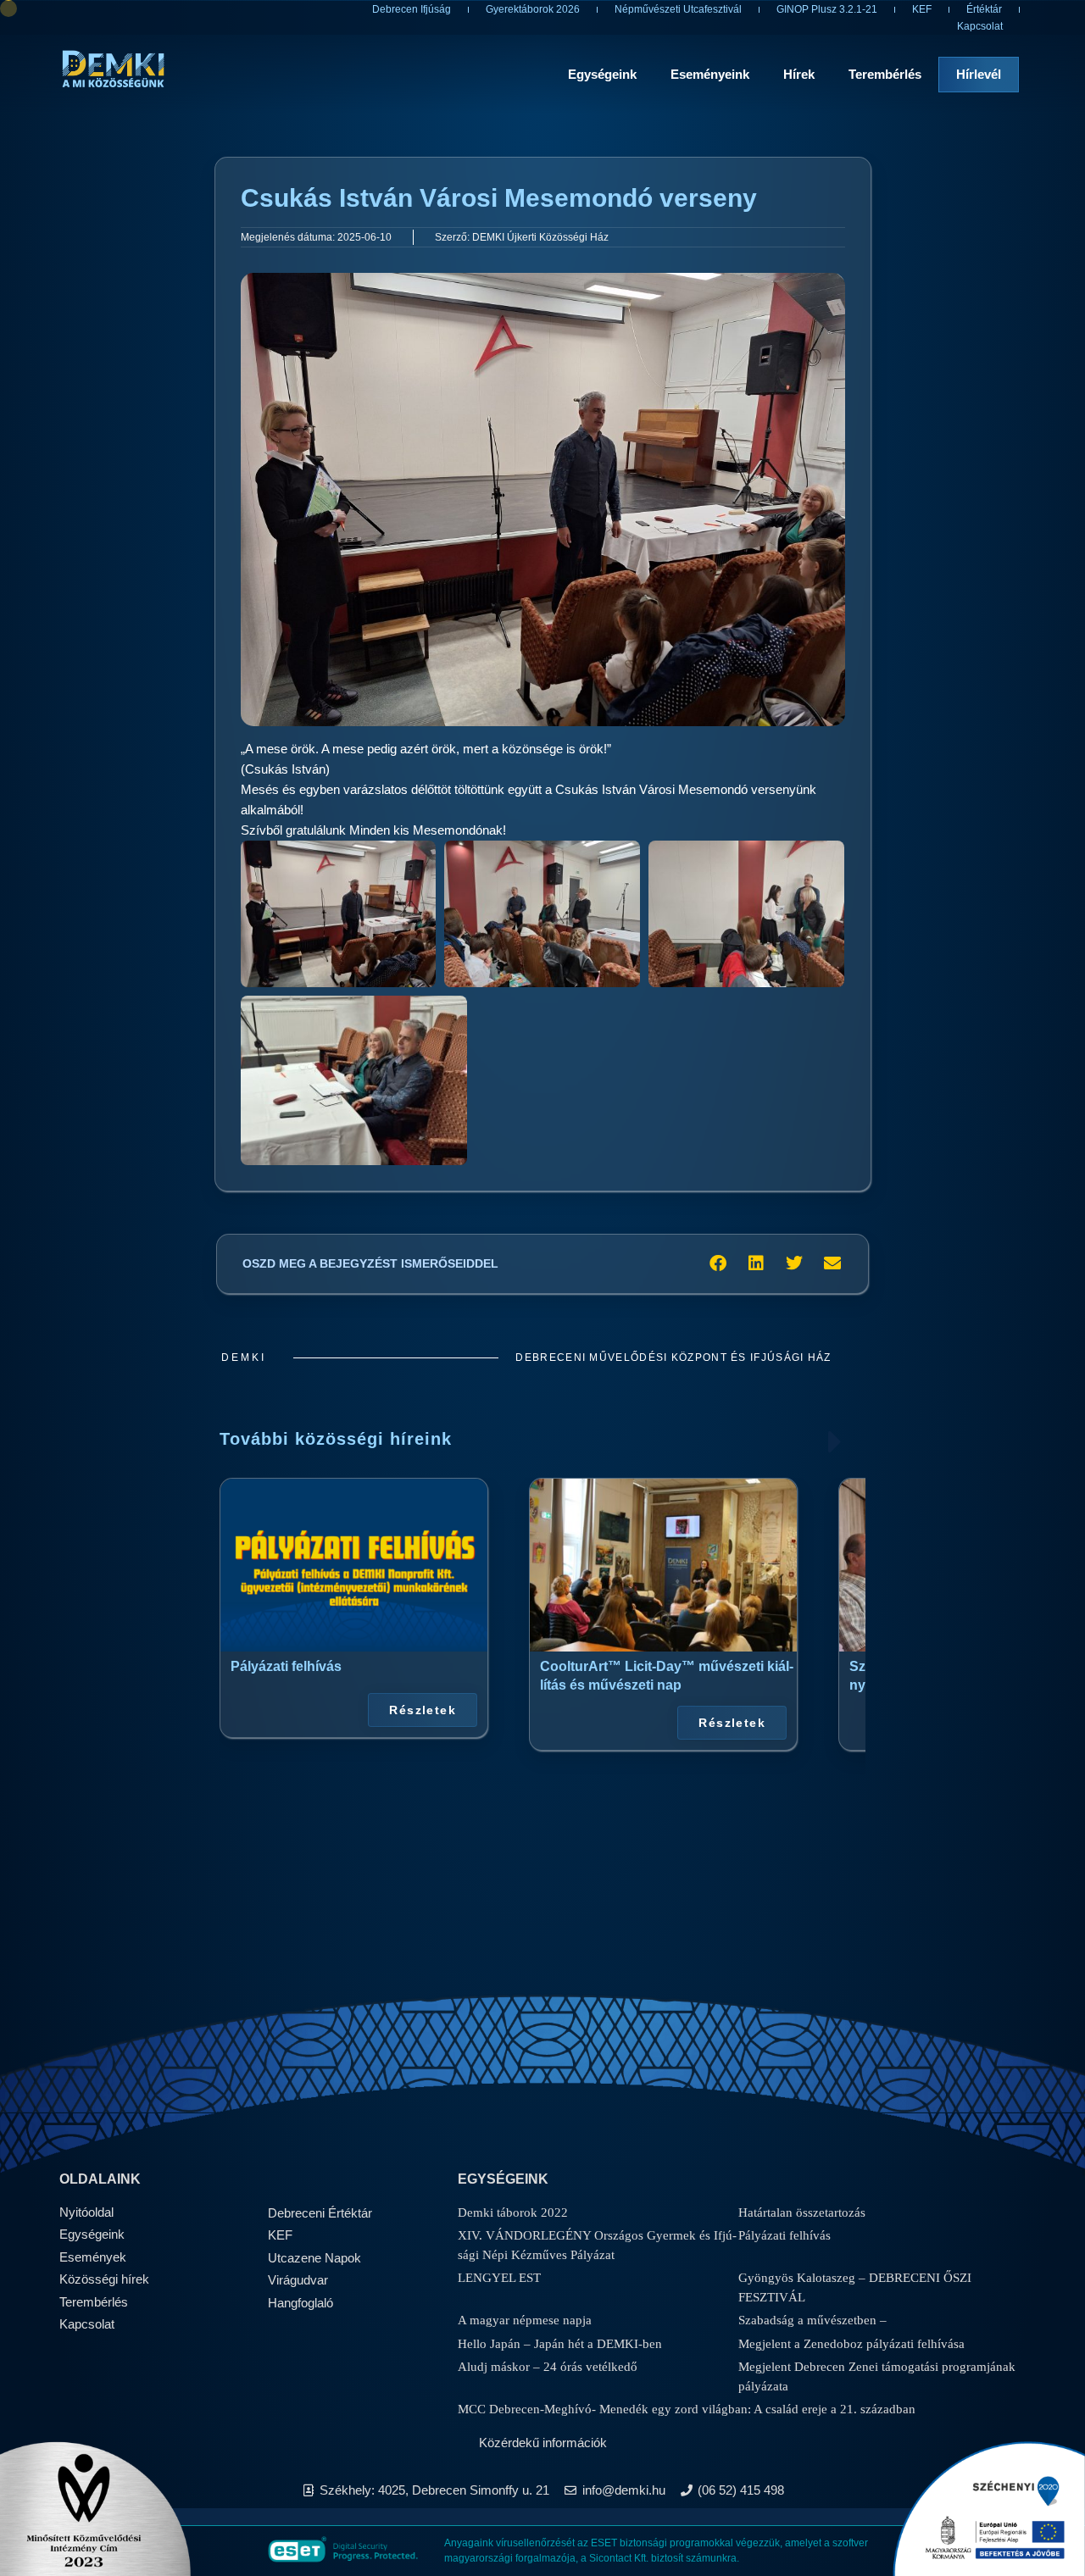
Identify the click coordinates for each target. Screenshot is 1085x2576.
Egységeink (602, 74)
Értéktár (984, 9)
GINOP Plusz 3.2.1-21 (827, 9)
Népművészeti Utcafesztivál (678, 9)
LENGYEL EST (499, 2278)
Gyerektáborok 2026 (533, 9)
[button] (718, 1264)
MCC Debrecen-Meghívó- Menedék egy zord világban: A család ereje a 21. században (687, 2409)
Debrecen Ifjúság (412, 9)
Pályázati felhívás (286, 1666)
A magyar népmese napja (525, 2320)
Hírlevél (979, 74)
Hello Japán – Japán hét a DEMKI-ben (560, 2344)
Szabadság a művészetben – (812, 2320)
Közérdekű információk (543, 2443)
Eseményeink (710, 74)
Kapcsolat (980, 26)
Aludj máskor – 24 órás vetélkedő (548, 2367)
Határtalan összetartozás (802, 2212)
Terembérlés (885, 74)
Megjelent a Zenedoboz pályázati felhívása (851, 2344)
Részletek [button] (423, 1709)
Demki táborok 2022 (513, 2212)
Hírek (799, 74)
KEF (922, 9)
